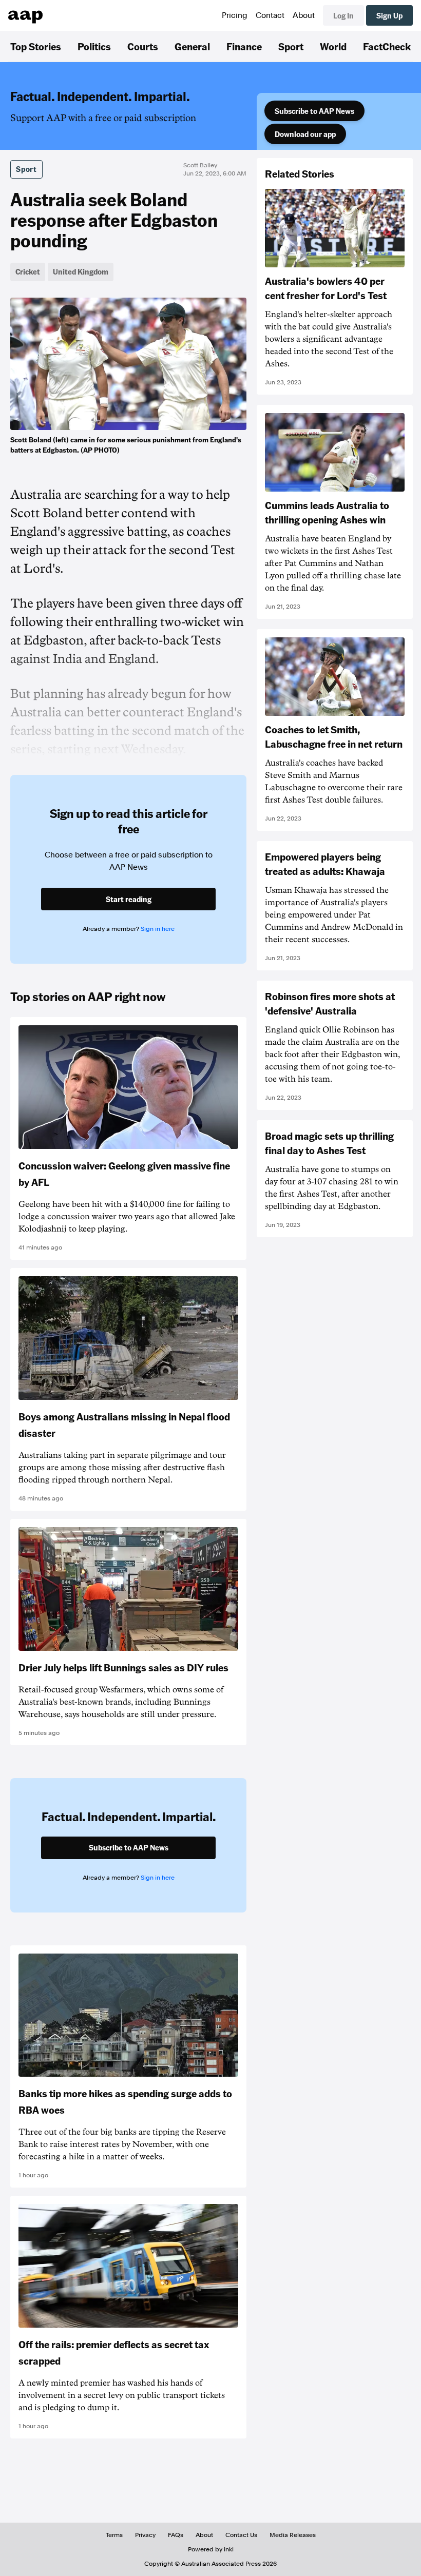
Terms (114, 2535)
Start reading (129, 899)
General (192, 46)
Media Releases (293, 2535)
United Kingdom (81, 271)
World (333, 46)
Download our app (305, 134)
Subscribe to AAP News (314, 111)
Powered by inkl (211, 2549)
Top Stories (36, 46)
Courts (143, 46)
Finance (244, 46)
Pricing (235, 15)
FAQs (176, 2535)
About (304, 15)
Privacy (145, 2535)
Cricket (28, 271)
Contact (270, 15)
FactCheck (387, 46)
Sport (291, 46)
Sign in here (158, 929)
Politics (94, 46)
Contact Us (241, 2535)
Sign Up (389, 15)
